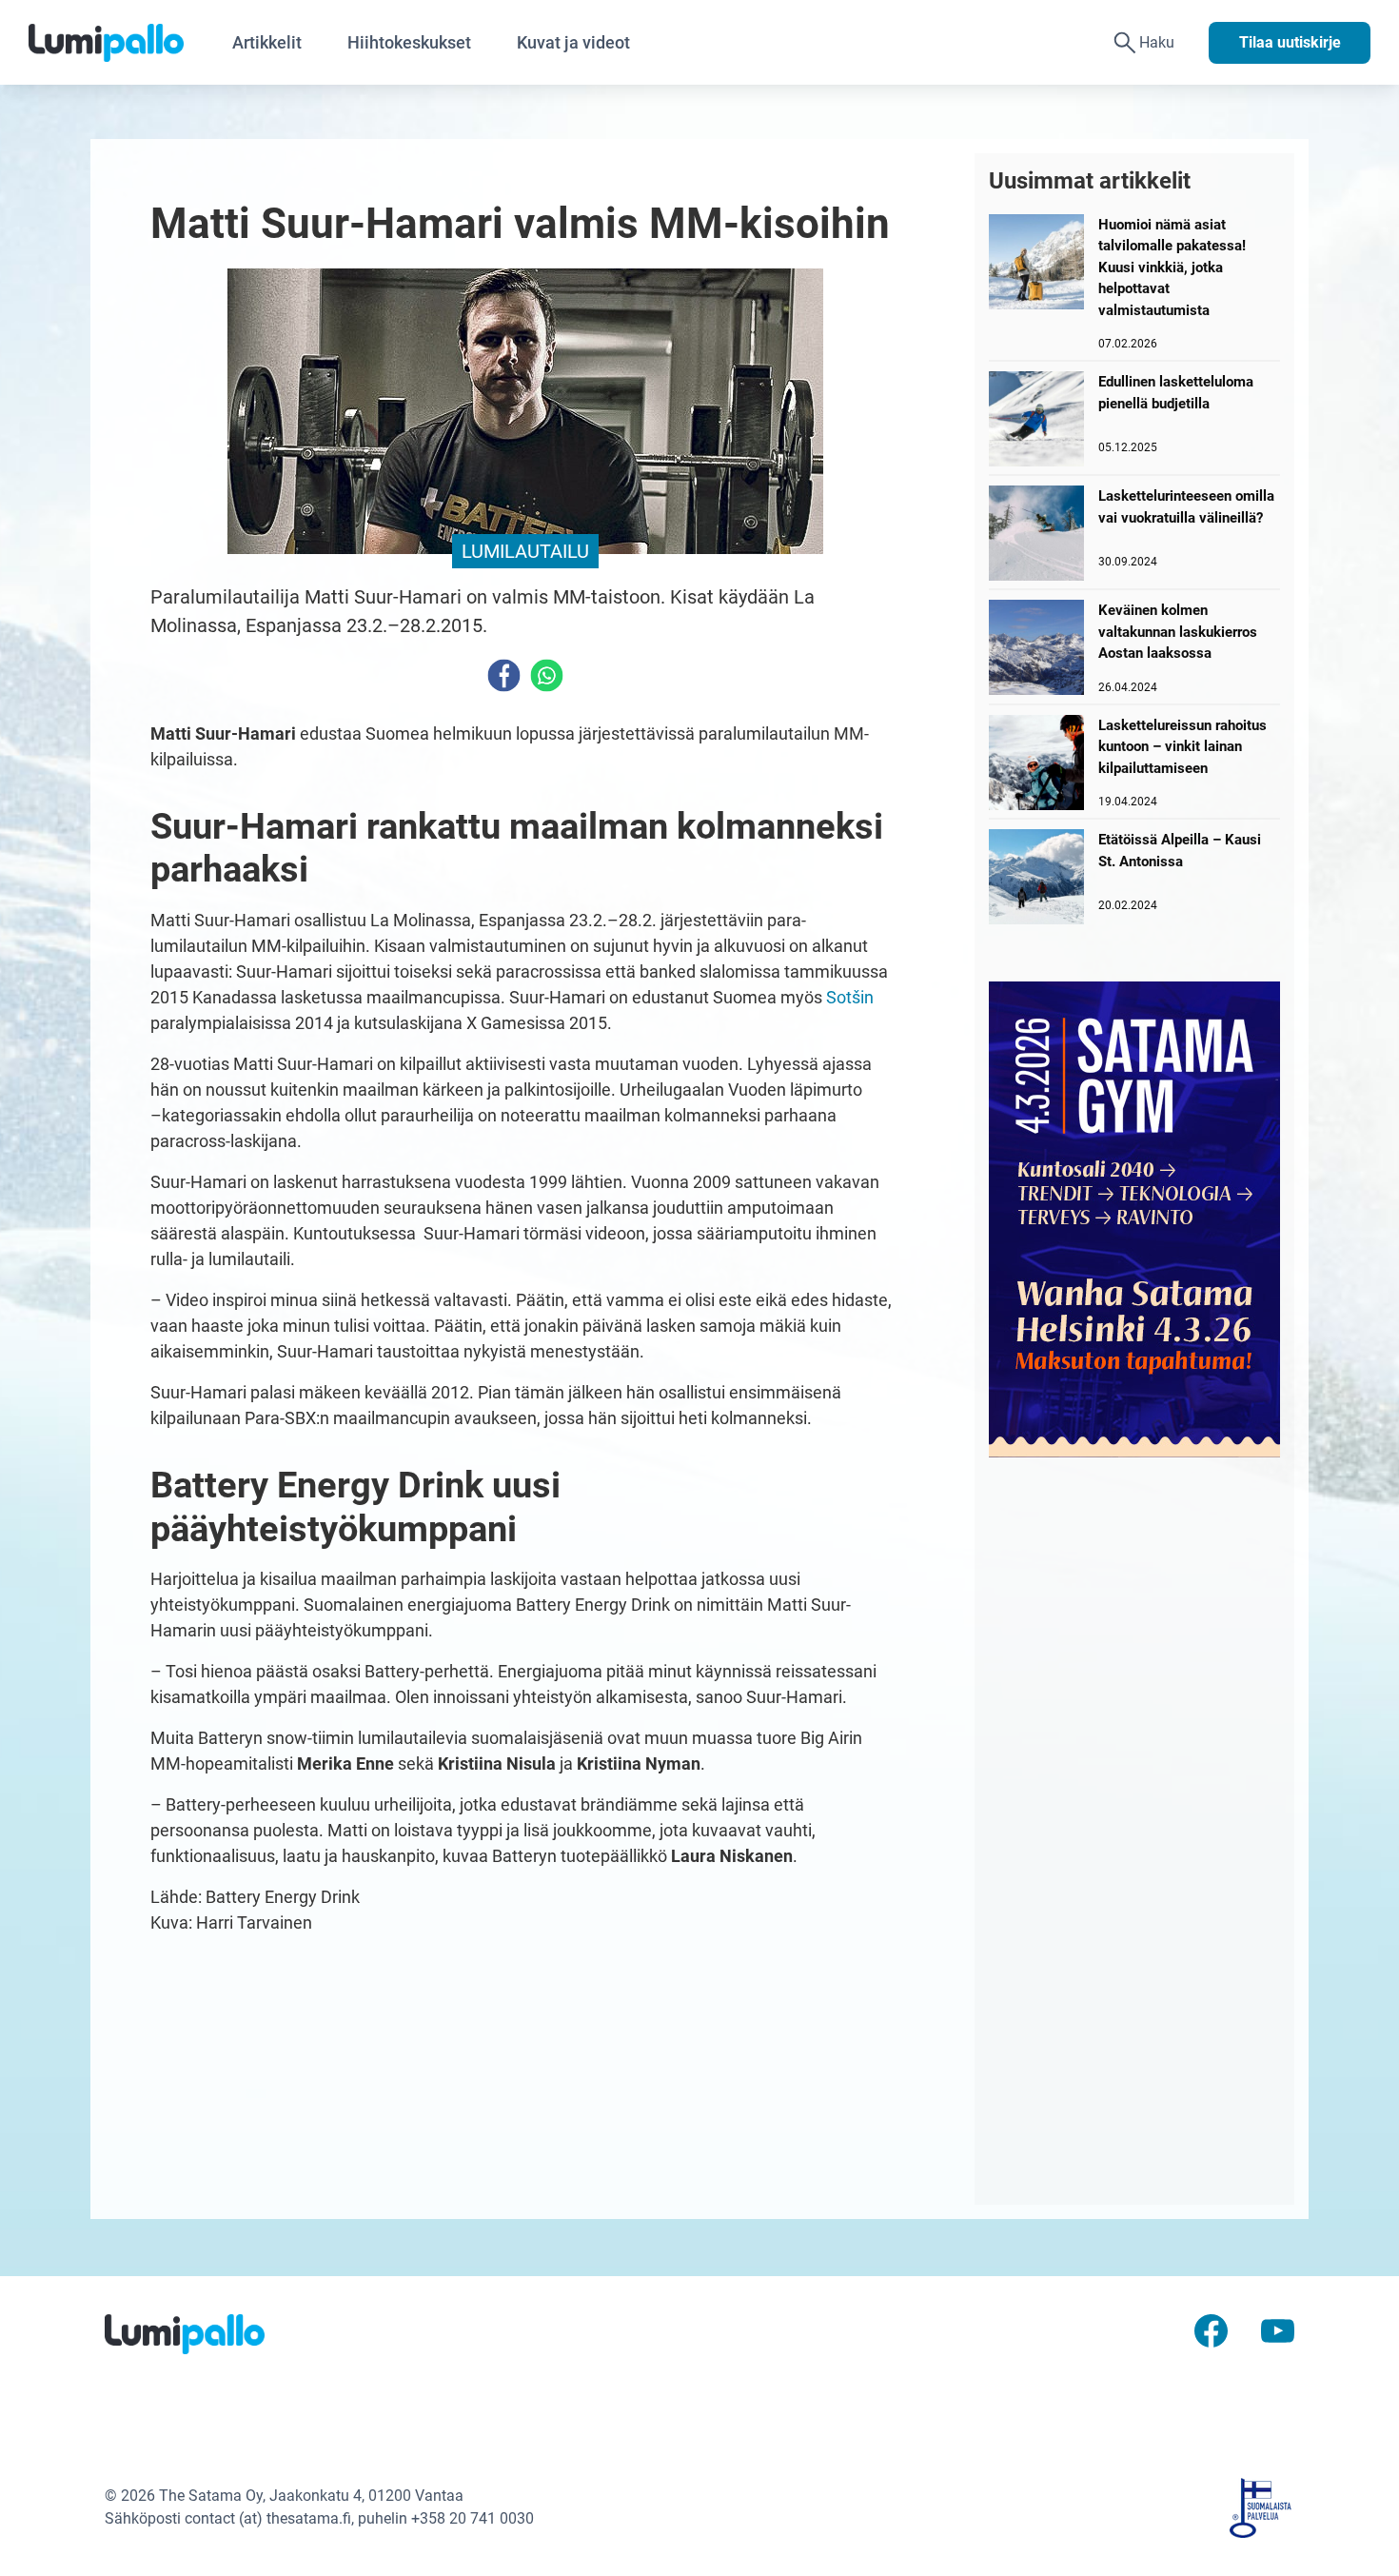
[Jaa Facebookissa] (504, 675)
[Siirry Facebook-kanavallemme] (1211, 2330)
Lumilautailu (525, 551)
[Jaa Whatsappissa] (547, 675)
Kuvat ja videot (573, 42)
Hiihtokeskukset (409, 42)
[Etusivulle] (119, 43)
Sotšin (850, 997)
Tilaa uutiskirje (1290, 42)
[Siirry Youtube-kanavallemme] (1278, 2330)
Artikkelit (267, 42)
